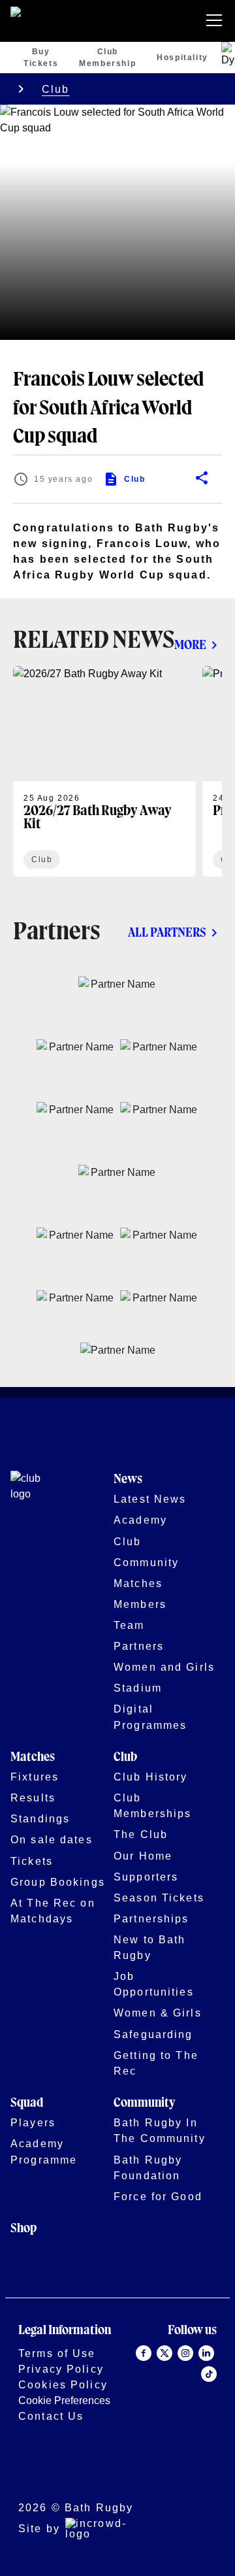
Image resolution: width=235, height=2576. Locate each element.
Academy (140, 1520)
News (128, 1480)
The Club (141, 1834)
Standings (40, 1818)
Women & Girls (158, 2013)
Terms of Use (57, 2353)
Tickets (32, 1861)
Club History (151, 1777)
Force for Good (158, 2196)
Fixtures (35, 1777)
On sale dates (52, 1839)
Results (33, 1798)
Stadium (138, 1688)
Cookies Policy (63, 2384)
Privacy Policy (61, 2369)
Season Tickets (159, 1898)
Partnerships (151, 1918)
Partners (139, 1646)
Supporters (146, 1877)
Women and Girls (164, 1667)
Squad (27, 2103)
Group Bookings (58, 1882)
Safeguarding (153, 2034)
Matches (138, 1583)
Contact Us (51, 2416)
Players (33, 2122)
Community (146, 1562)
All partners (167, 933)
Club (56, 89)
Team (129, 1625)
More (190, 645)
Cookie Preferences (64, 2400)
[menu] (217, 21)
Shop (23, 2229)
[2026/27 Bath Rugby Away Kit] (104, 771)
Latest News (150, 1499)
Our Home (143, 1856)
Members (140, 1604)
